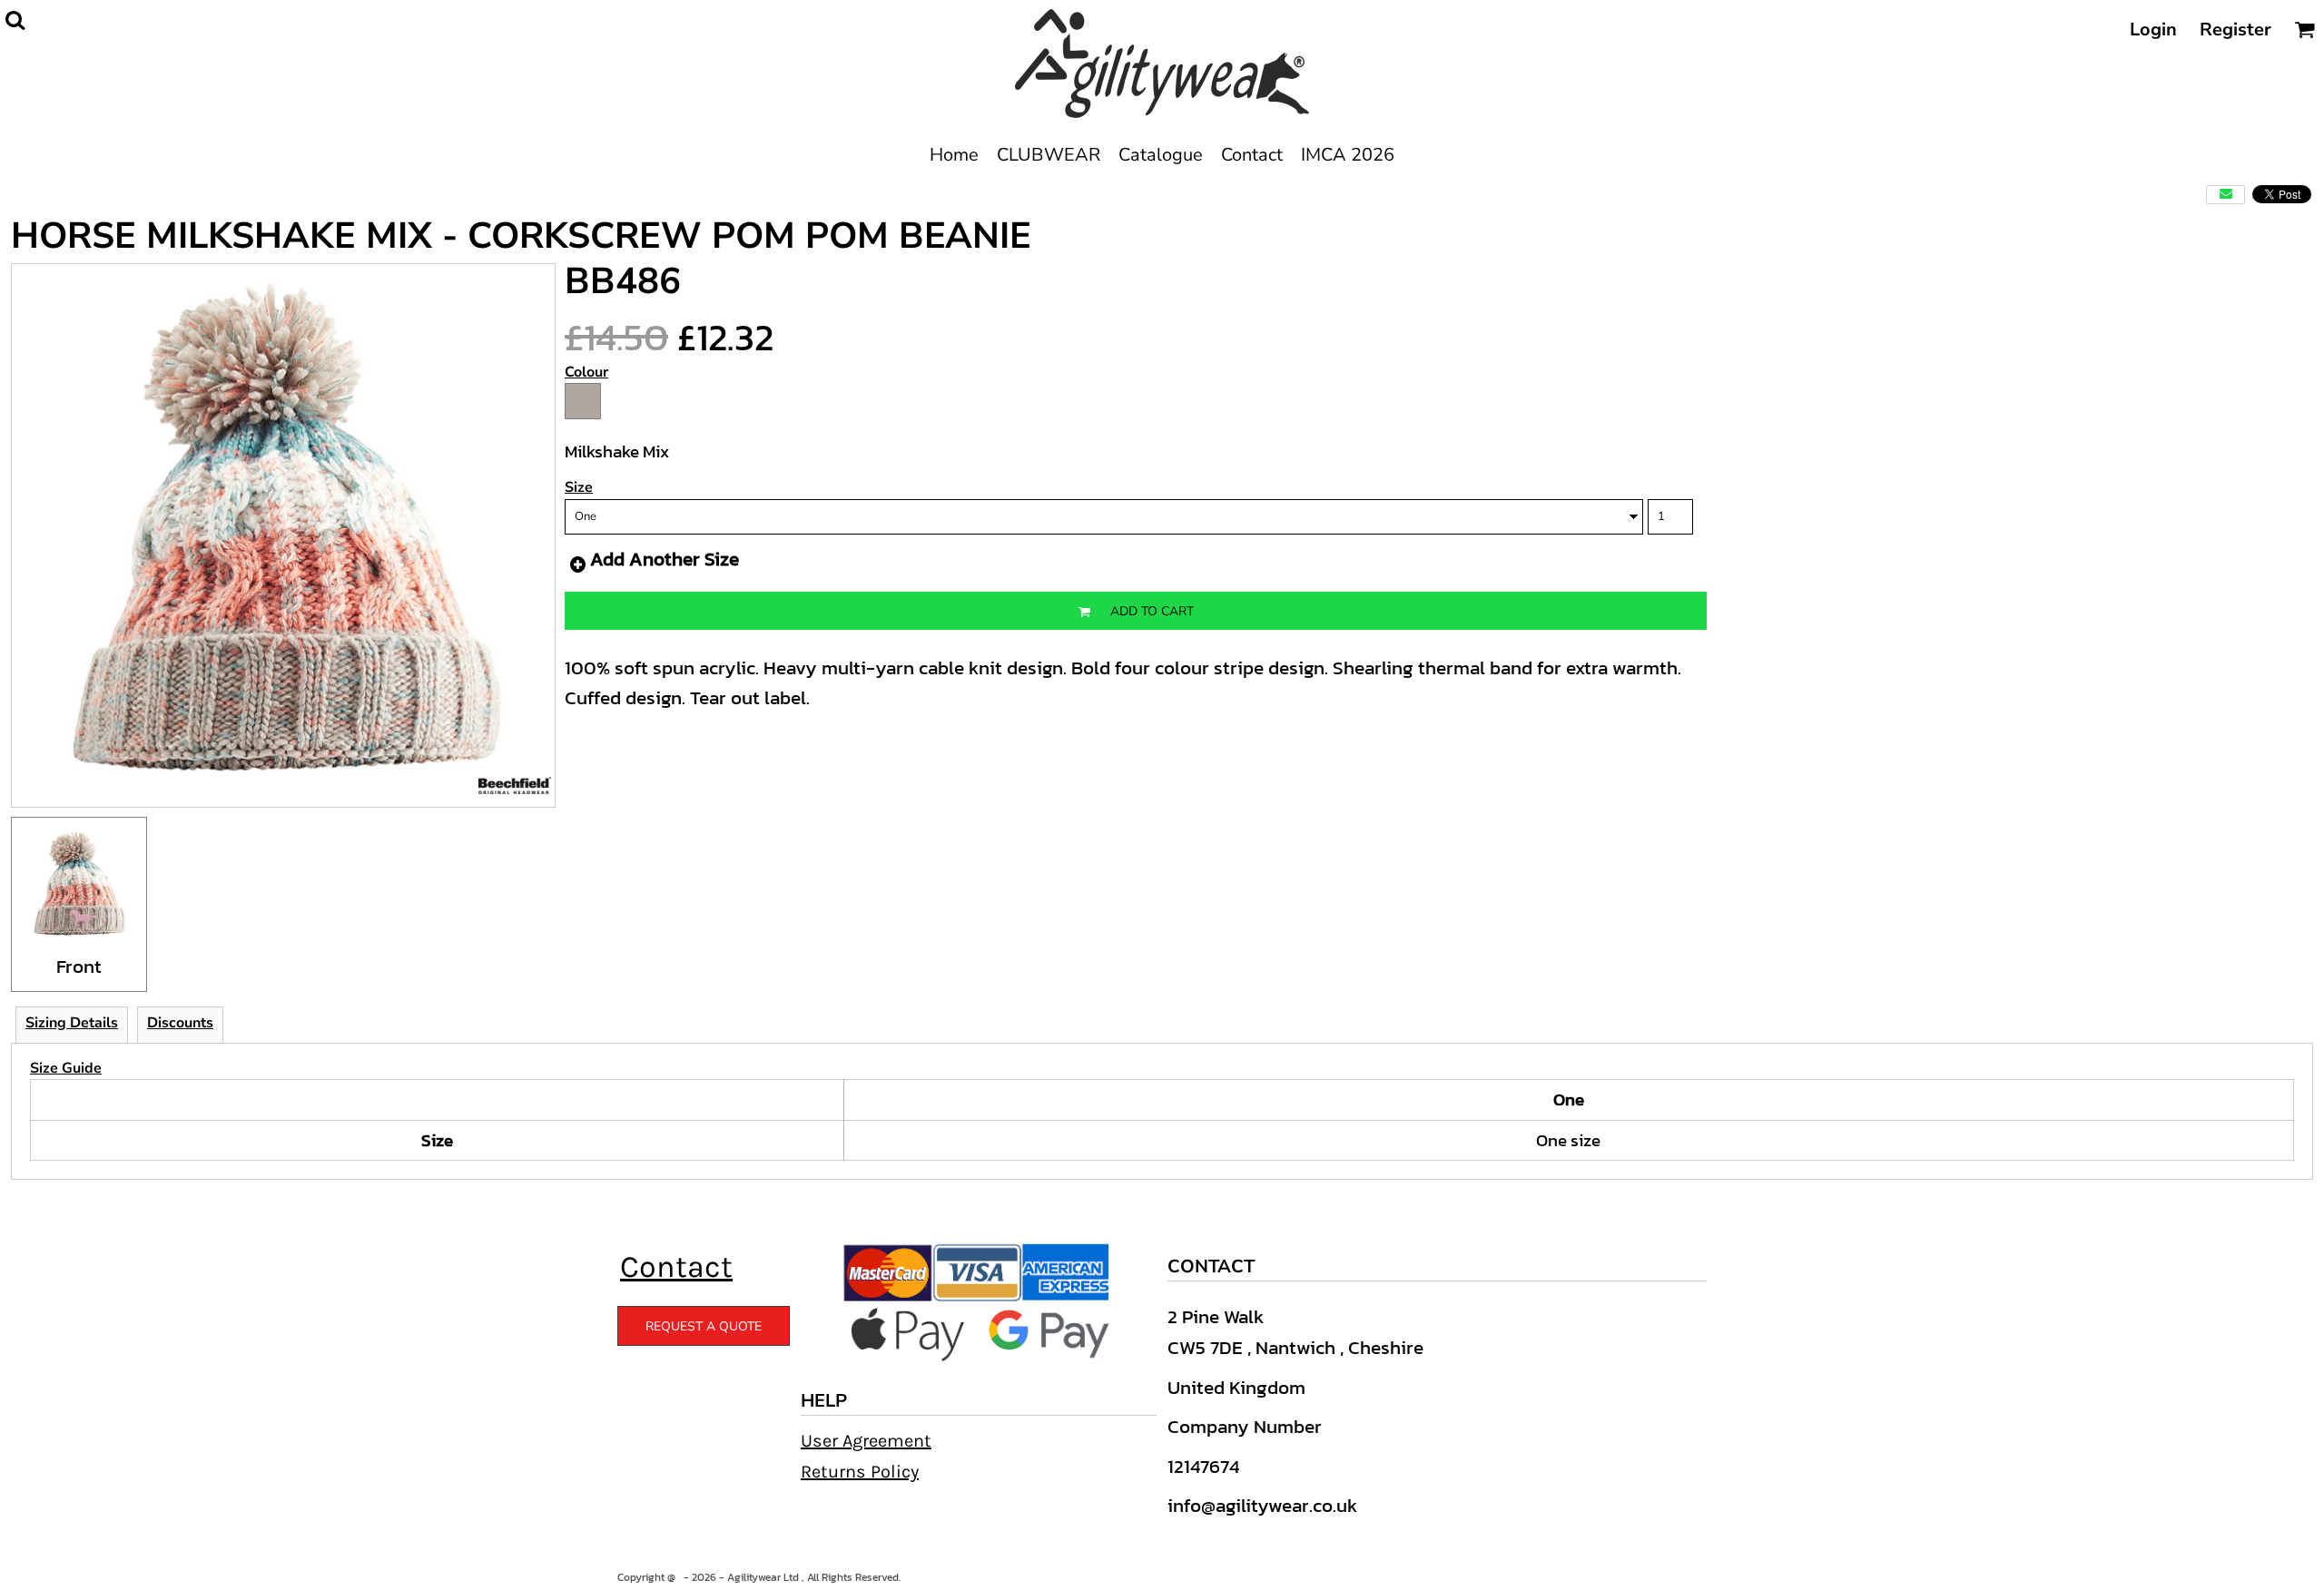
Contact (676, 1267)
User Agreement (866, 1441)
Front (79, 966)
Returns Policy (860, 1472)
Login (2153, 29)
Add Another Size (665, 559)
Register (2235, 29)
